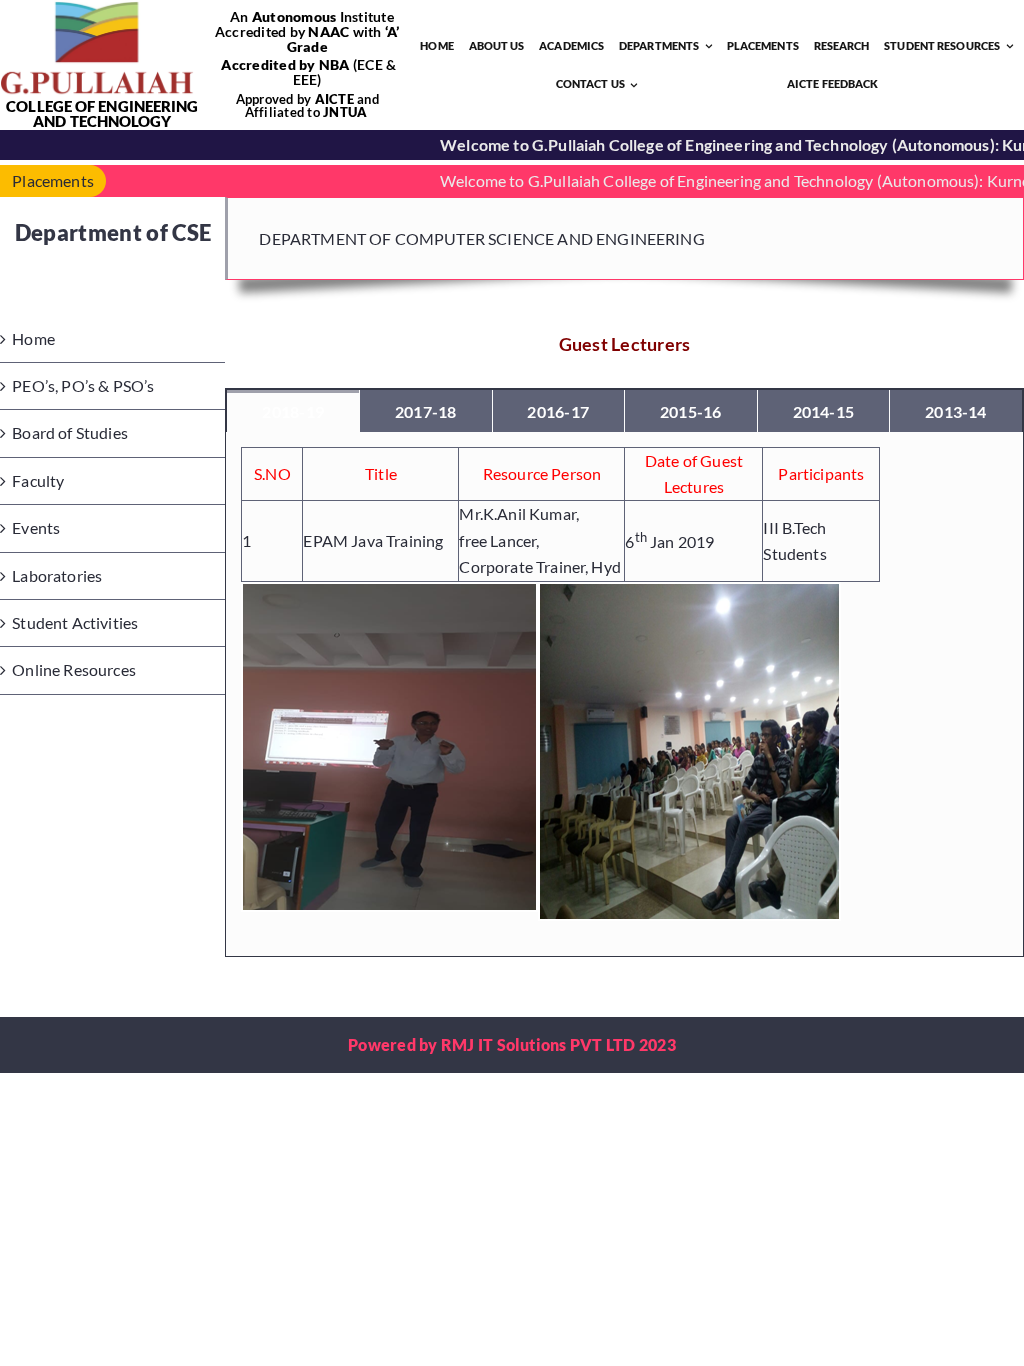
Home (33, 338)
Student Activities (75, 622)
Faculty (38, 480)
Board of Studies (70, 432)
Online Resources (74, 669)
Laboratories (57, 575)
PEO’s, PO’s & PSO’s (83, 385)
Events (36, 527)
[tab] (293, 411)
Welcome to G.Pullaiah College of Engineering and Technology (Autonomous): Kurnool (706, 180)
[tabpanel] (624, 694)
